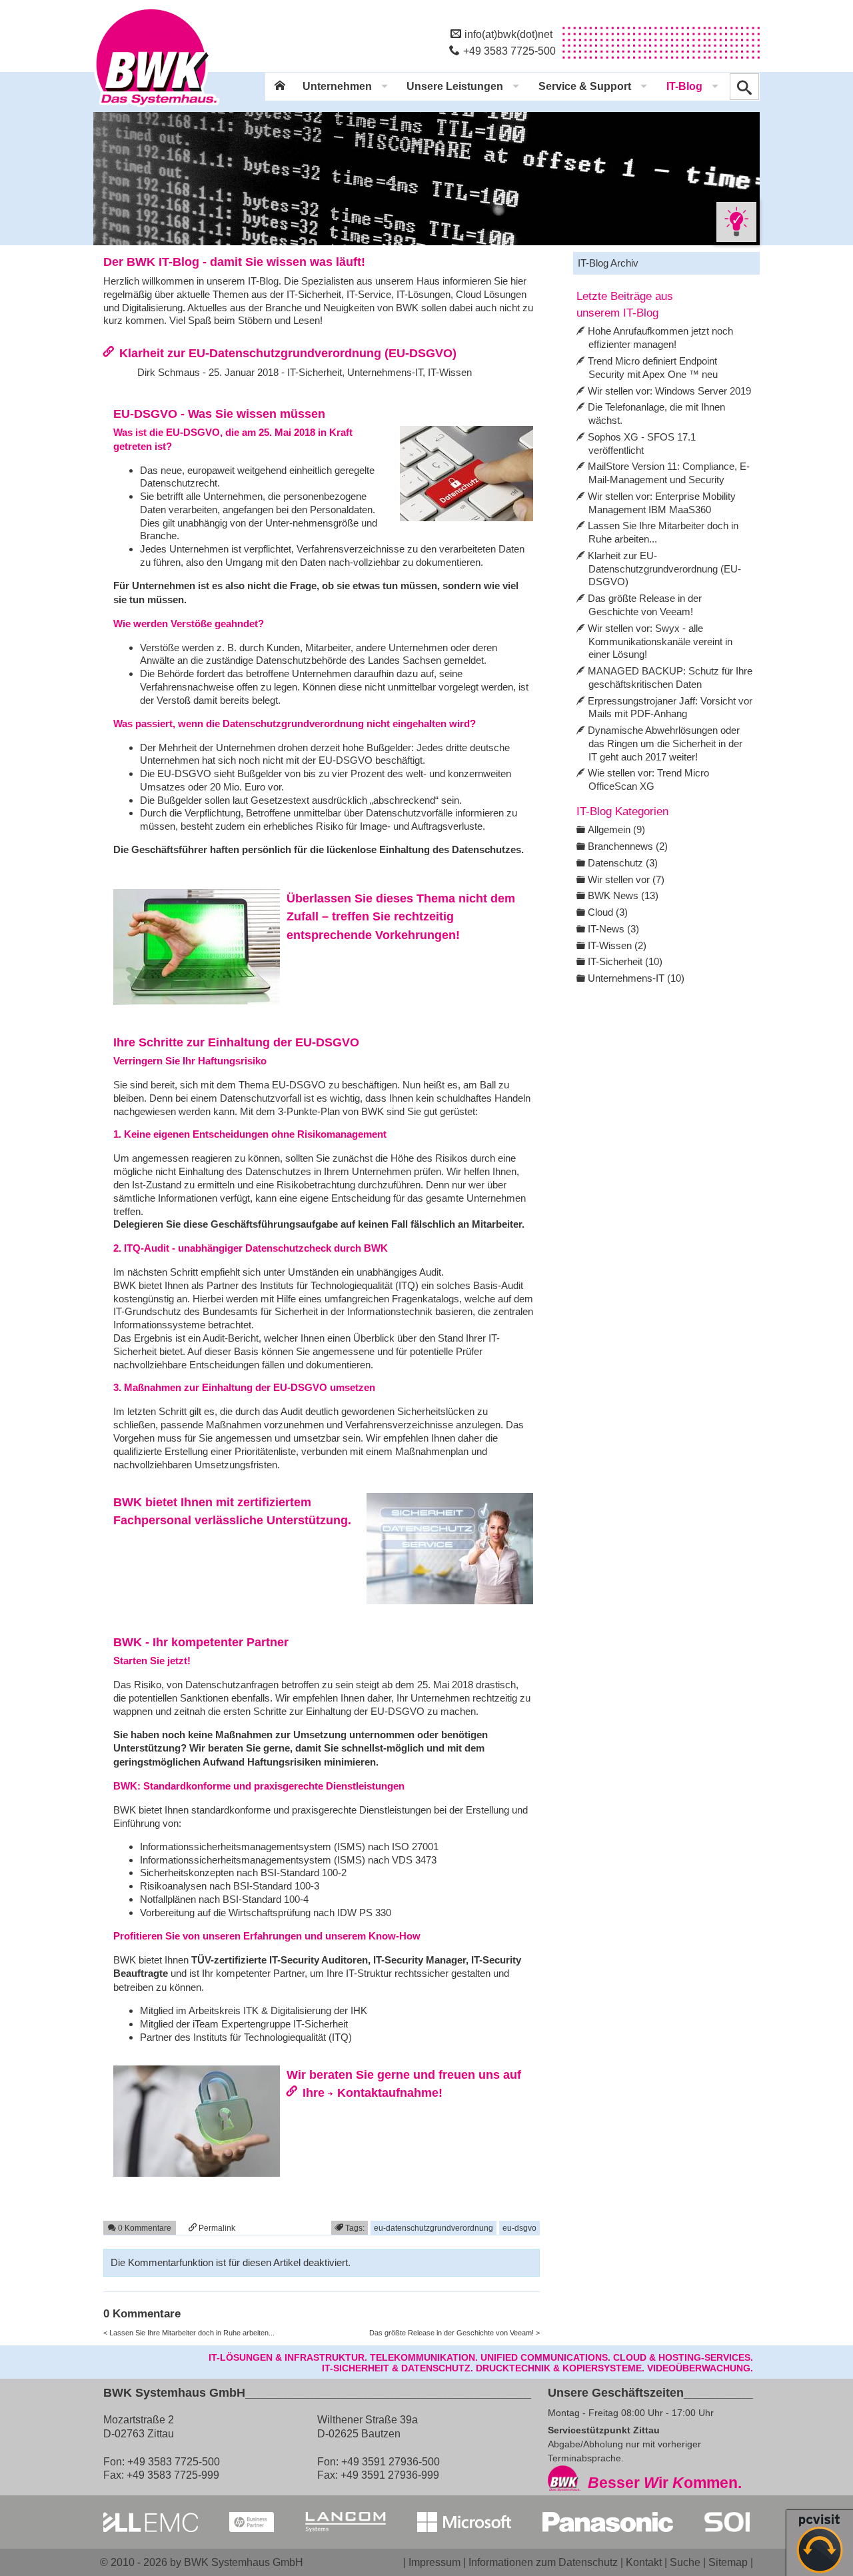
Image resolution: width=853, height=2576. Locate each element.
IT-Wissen (450, 372)
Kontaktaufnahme (388, 2092)
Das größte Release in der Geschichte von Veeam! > (454, 2333)
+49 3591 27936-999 (390, 2475)
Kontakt (644, 2562)
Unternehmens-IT (385, 372)
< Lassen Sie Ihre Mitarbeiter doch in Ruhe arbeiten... (189, 2333)
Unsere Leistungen (455, 86)
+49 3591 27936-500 (391, 2461)
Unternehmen (337, 86)
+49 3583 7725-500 (509, 51)
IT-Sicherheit (315, 372)
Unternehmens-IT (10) (636, 978)
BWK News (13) (623, 895)
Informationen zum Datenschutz (543, 2562)
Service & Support (585, 86)
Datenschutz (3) (623, 863)
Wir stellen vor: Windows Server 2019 (669, 391)
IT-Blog (684, 86)
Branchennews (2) (628, 846)
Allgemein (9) (616, 829)
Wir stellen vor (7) (626, 879)
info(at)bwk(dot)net (508, 34)
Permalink (216, 2228)
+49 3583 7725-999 (173, 2475)
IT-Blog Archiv (608, 263)
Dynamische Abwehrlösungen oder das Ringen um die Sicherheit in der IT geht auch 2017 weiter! (665, 743)
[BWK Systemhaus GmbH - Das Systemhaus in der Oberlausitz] (157, 107)
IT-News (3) (613, 929)
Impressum (434, 2562)
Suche (685, 2562)
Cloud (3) (608, 912)
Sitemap (728, 2562)
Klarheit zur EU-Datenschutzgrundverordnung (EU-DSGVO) (288, 353)
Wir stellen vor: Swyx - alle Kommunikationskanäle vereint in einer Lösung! (660, 642)
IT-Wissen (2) (617, 945)
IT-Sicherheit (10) (625, 961)
